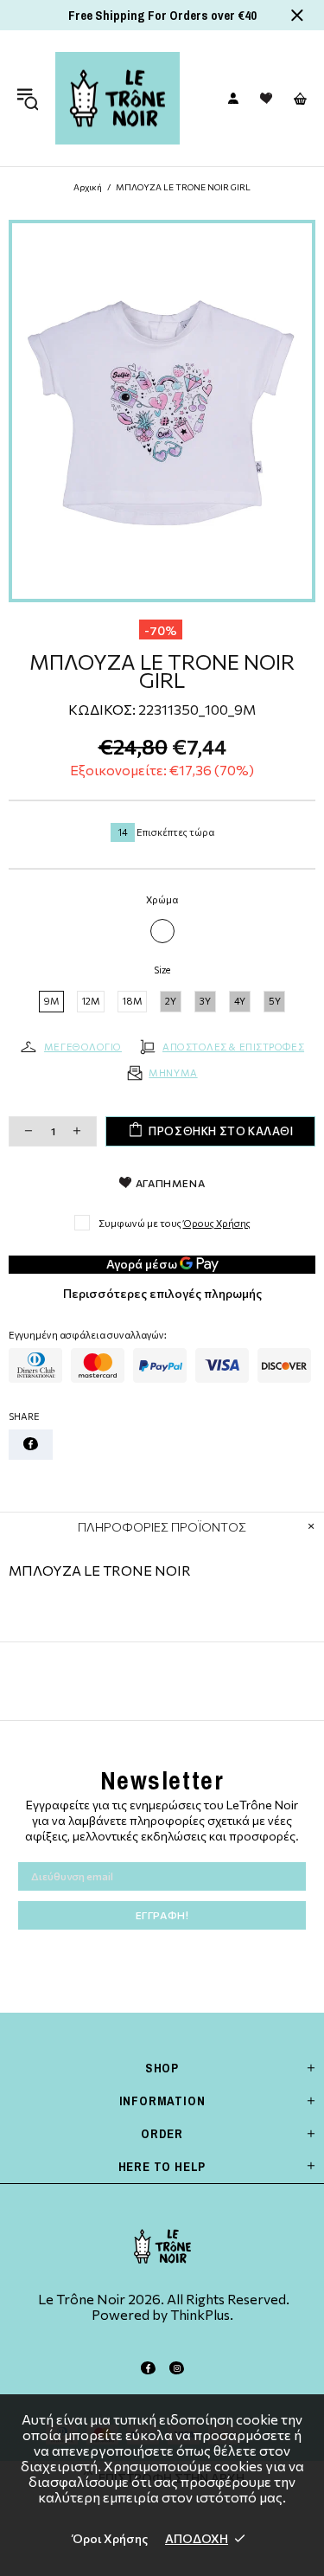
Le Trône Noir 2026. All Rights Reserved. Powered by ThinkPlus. (162, 2307)
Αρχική (88, 187)
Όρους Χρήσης (217, 1223)
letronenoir (118, 98)
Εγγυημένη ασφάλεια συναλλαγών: (88, 1335)
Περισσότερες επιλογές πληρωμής (162, 1293)
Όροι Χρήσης (110, 2538)
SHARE (24, 1416)
